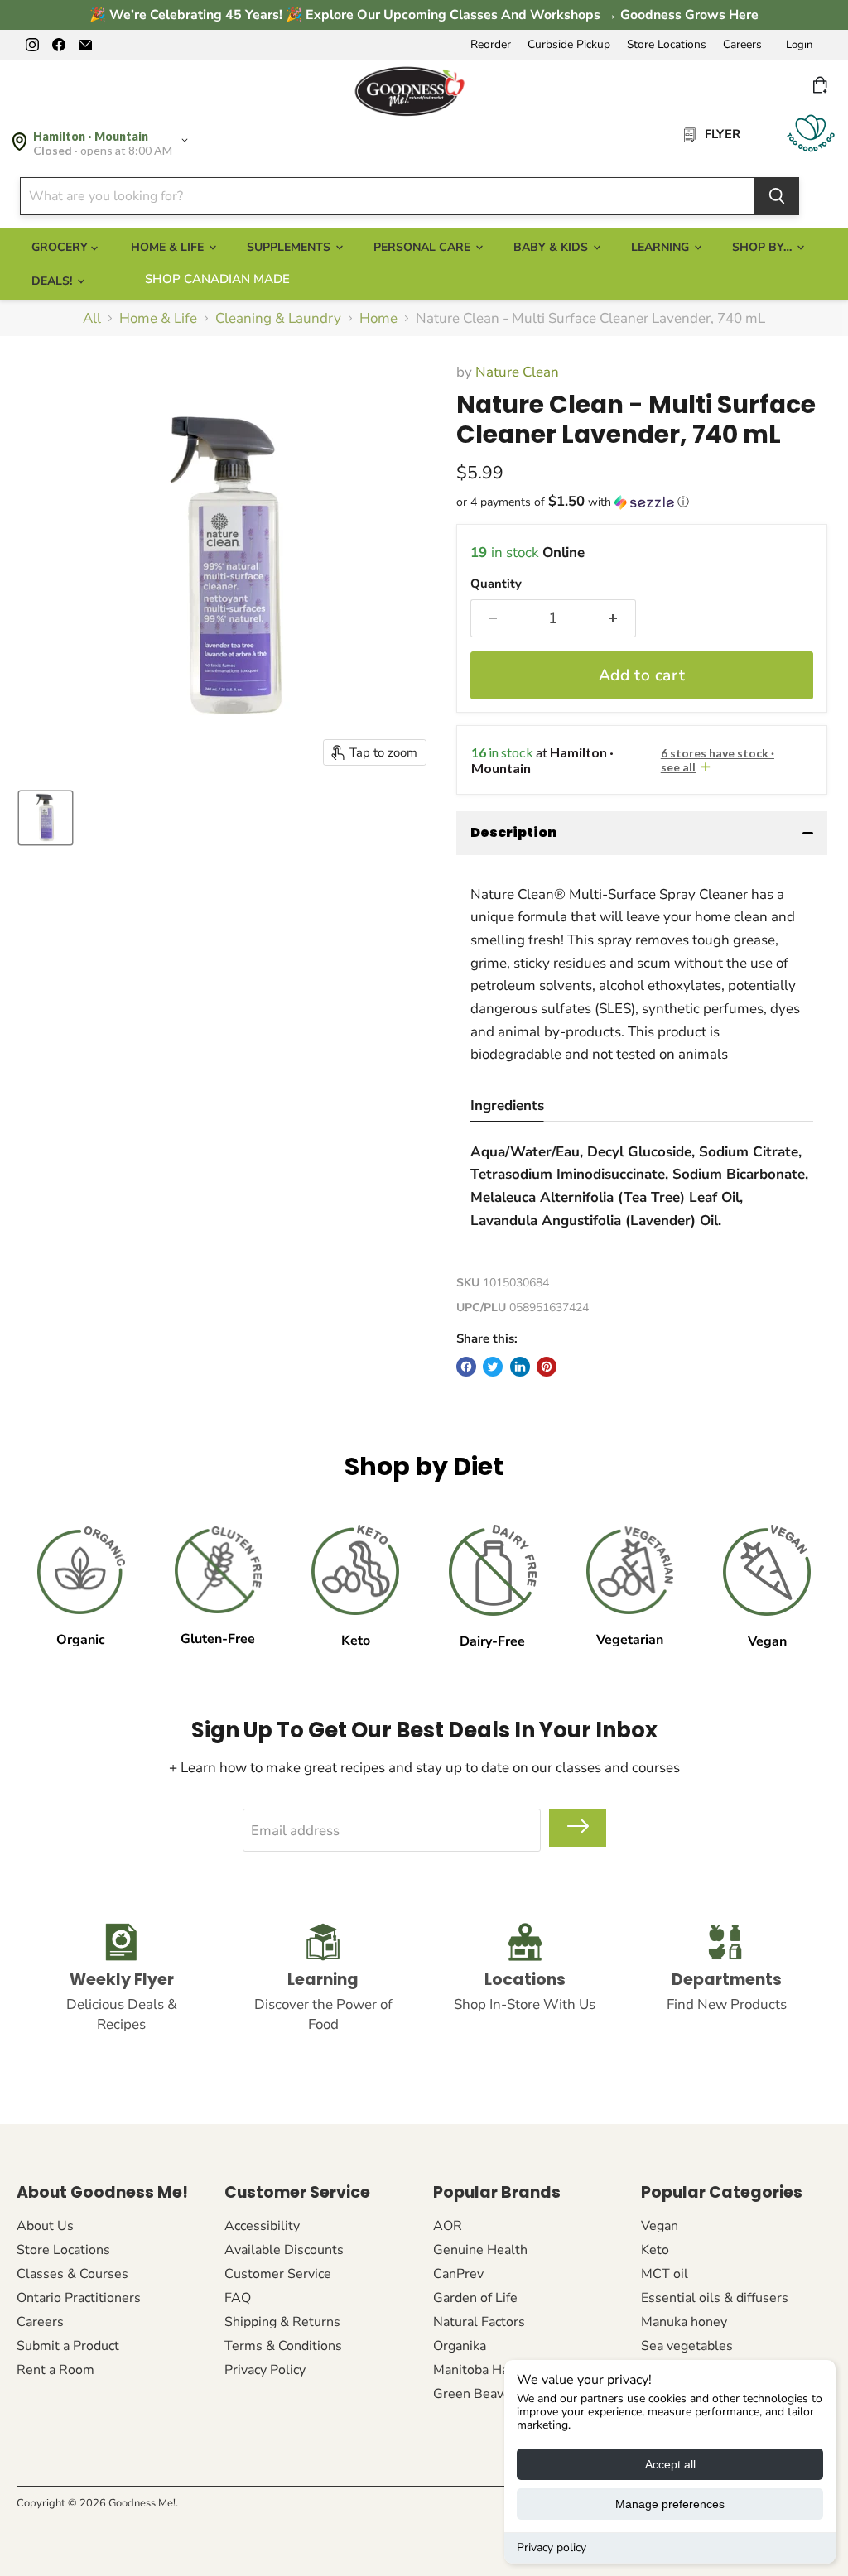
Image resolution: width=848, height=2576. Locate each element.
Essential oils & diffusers (715, 2298)
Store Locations (667, 45)
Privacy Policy (265, 2370)
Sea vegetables (687, 2346)
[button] (642, 502)
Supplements (290, 247)
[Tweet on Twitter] (493, 1367)
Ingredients (507, 1105)
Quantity (496, 584)
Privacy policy (552, 2547)
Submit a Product (68, 2346)
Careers (742, 45)
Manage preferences (670, 2504)
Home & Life (169, 247)
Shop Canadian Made (217, 279)
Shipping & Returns (282, 2322)
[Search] (777, 196)
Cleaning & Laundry (278, 319)
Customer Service (278, 2274)
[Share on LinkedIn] (520, 1367)
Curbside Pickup (569, 45)
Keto (655, 2250)
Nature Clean (517, 372)
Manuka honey (684, 2322)
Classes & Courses (72, 2274)
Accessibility (262, 2226)
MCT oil (665, 2274)
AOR (448, 2226)
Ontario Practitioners (79, 2298)
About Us (45, 2226)
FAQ (238, 2298)
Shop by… (764, 247)
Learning (662, 247)
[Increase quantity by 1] (614, 618)
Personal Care (424, 247)
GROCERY (61, 247)
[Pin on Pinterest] (547, 1367)
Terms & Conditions (283, 2346)
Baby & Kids (552, 247)
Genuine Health (480, 2250)
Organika (460, 2346)
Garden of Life (475, 2298)
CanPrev (458, 2274)
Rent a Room (55, 2370)
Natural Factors (479, 2322)
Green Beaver (475, 2394)
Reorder (491, 45)
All (92, 319)
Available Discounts (284, 2250)
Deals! (53, 281)
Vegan (660, 2226)
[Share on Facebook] (466, 1367)
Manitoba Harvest (486, 2370)
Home (378, 319)
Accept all (670, 2464)
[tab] (507, 1108)
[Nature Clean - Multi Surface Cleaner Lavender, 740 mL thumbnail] (46, 818)
